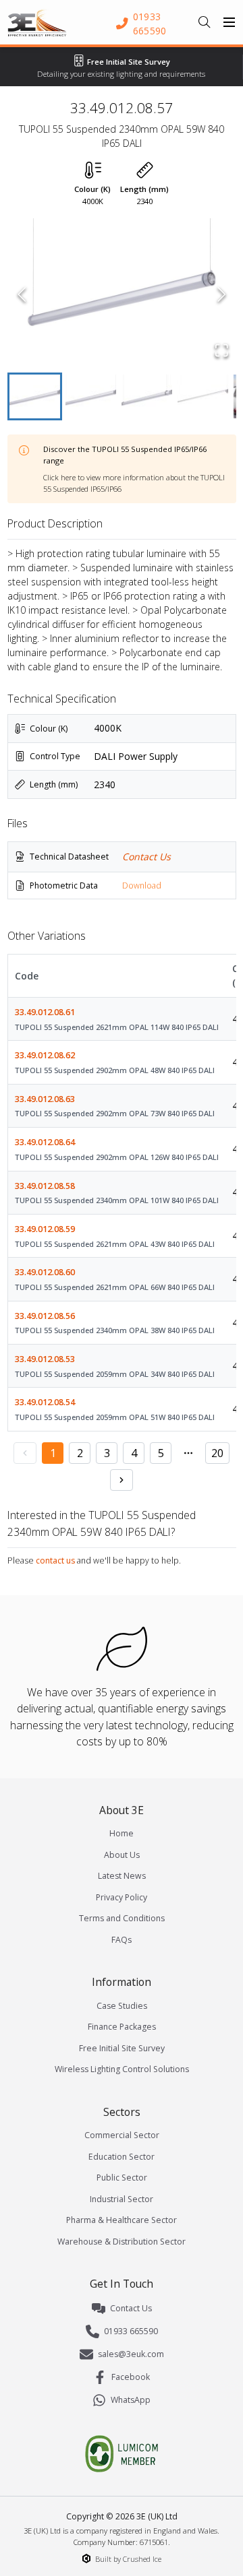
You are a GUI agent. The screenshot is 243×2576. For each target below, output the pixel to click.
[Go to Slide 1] (35, 396)
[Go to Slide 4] (203, 396)
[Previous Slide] (22, 294)
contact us (55, 1560)
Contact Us (146, 857)
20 (217, 1453)
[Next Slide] (222, 294)
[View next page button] (122, 1480)
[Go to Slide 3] (147, 396)
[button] (122, 294)
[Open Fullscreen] (222, 350)
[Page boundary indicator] (188, 1453)
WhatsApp (131, 2400)
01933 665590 (131, 2331)
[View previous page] (25, 1453)
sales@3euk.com (131, 2354)
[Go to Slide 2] (91, 396)
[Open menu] (230, 22)
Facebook (131, 2377)
